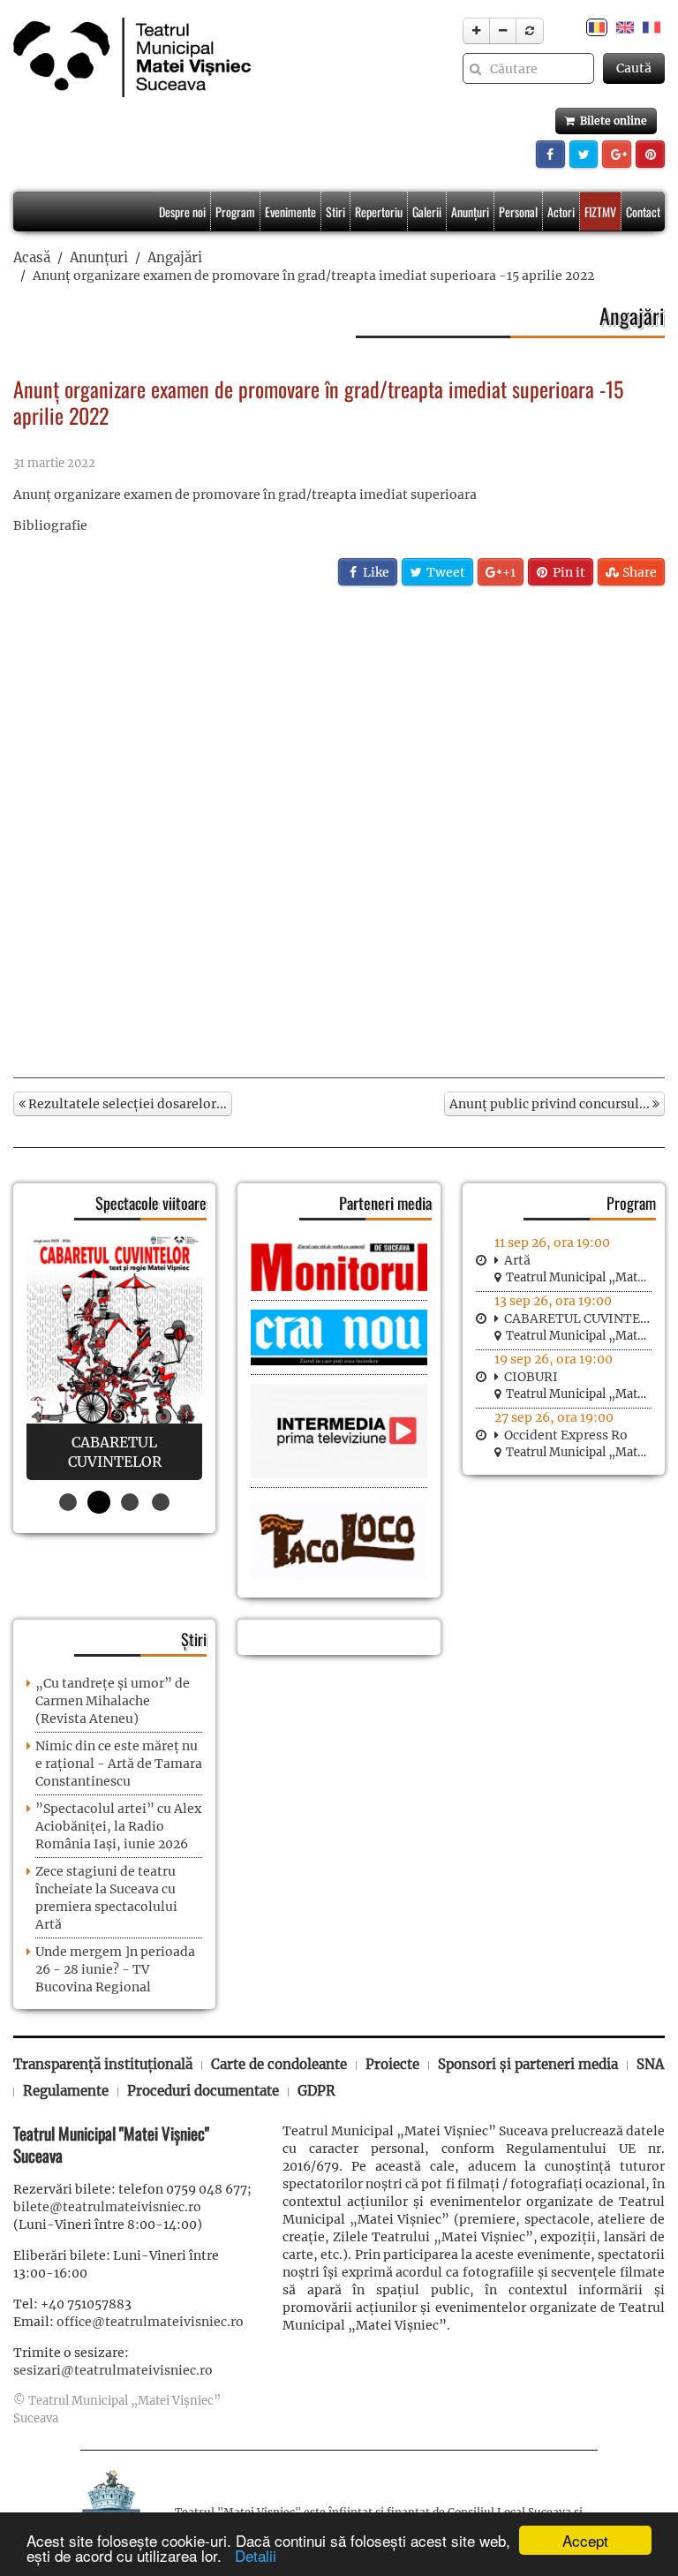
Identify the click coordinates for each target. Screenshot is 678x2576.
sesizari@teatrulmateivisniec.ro (113, 2370)
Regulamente (66, 2091)
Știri (194, 1639)
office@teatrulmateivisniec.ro (150, 2322)
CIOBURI (531, 1377)
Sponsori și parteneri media (528, 2064)
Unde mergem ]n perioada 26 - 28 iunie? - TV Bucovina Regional (115, 1969)
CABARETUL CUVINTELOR (585, 1318)
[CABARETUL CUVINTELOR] (114, 1357)
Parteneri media (385, 1203)
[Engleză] (625, 26)
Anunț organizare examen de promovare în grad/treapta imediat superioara (245, 495)
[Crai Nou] (339, 1336)
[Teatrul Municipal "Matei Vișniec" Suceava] (128, 57)
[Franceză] (652, 26)
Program (235, 212)
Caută (634, 68)
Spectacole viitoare (151, 1203)
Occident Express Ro (566, 1435)
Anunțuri (470, 212)
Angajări (175, 257)
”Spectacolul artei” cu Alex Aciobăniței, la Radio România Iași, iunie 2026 (118, 1826)
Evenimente (290, 212)
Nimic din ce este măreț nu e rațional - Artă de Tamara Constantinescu (119, 1764)
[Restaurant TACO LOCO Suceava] (339, 1537)
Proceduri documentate (203, 2091)
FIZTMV (600, 212)
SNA (650, 2064)
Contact (643, 212)
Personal (518, 212)
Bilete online (611, 121)
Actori (561, 212)
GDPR (316, 2091)
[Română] (597, 26)
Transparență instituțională (103, 2064)
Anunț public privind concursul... (551, 1104)
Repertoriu (379, 212)
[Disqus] (339, 830)
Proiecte (392, 2064)
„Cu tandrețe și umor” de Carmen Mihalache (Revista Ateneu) (113, 1701)
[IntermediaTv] (339, 1431)
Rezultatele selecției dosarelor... (126, 1104)
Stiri (335, 212)
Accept (585, 2540)
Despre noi (182, 212)
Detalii (251, 2555)
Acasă (32, 257)
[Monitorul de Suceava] (339, 1265)
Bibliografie (50, 525)
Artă (517, 1260)
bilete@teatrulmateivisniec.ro (107, 2207)
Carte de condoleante (279, 2064)
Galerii (427, 212)
